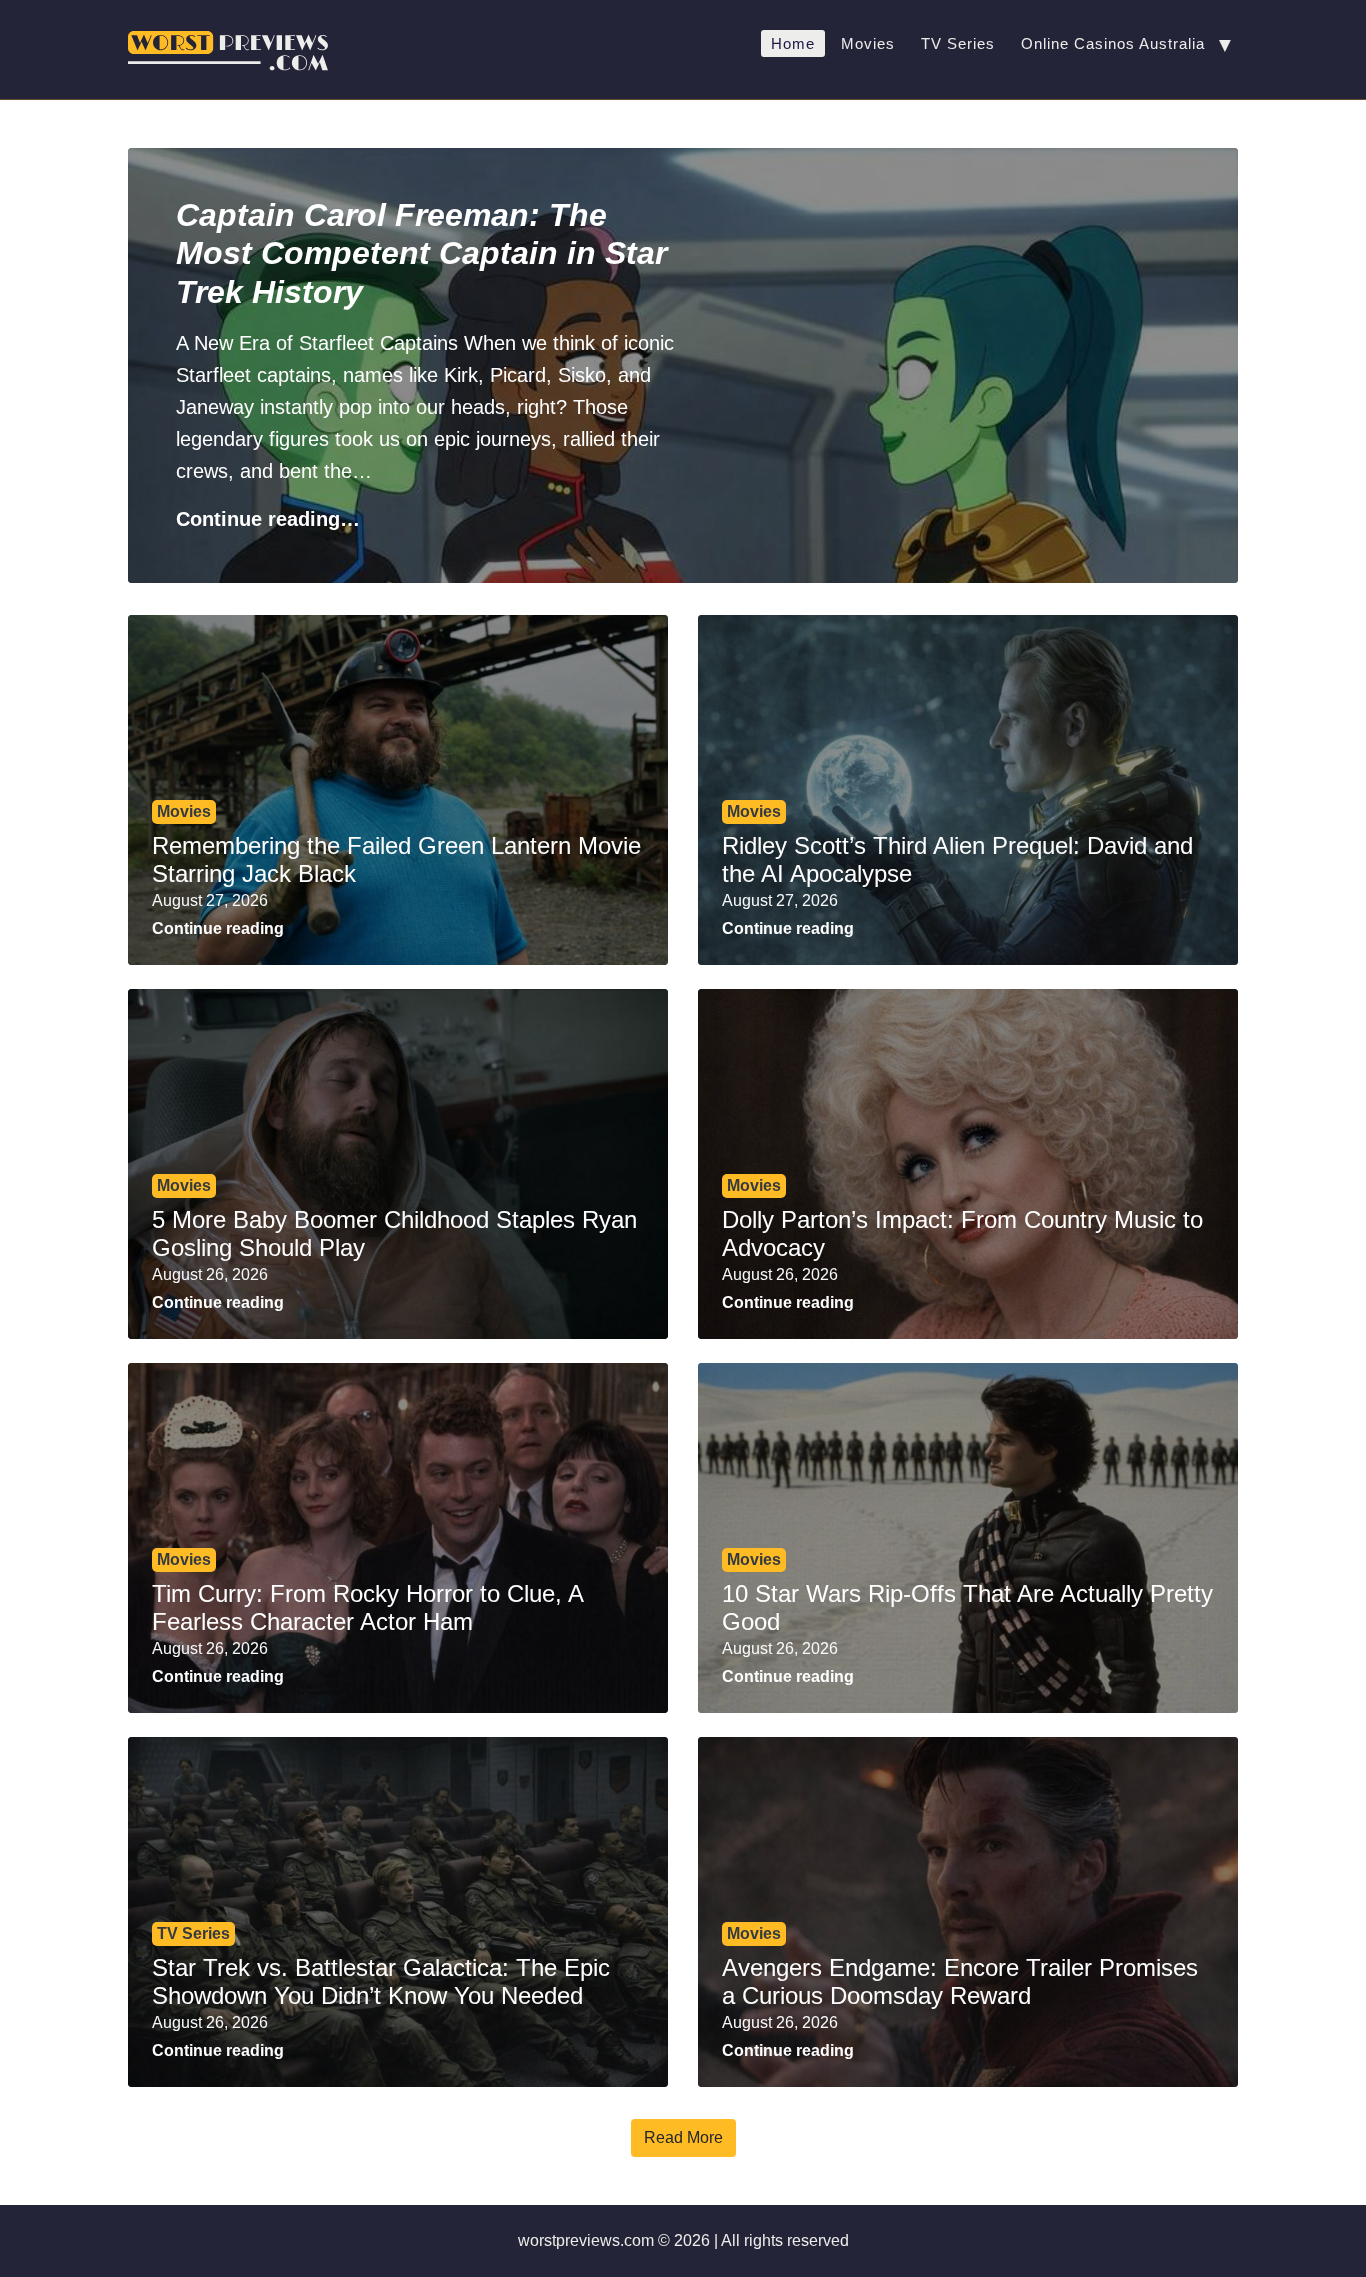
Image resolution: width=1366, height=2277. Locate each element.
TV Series (958, 43)
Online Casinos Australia (1113, 43)
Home (793, 43)
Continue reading (218, 928)
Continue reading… (268, 519)
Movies (868, 43)
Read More (683, 2137)
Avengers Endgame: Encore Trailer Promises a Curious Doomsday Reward (960, 1982)
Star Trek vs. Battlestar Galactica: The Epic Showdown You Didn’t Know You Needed (381, 1982)
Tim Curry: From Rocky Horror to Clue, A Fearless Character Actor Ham (367, 1608)
